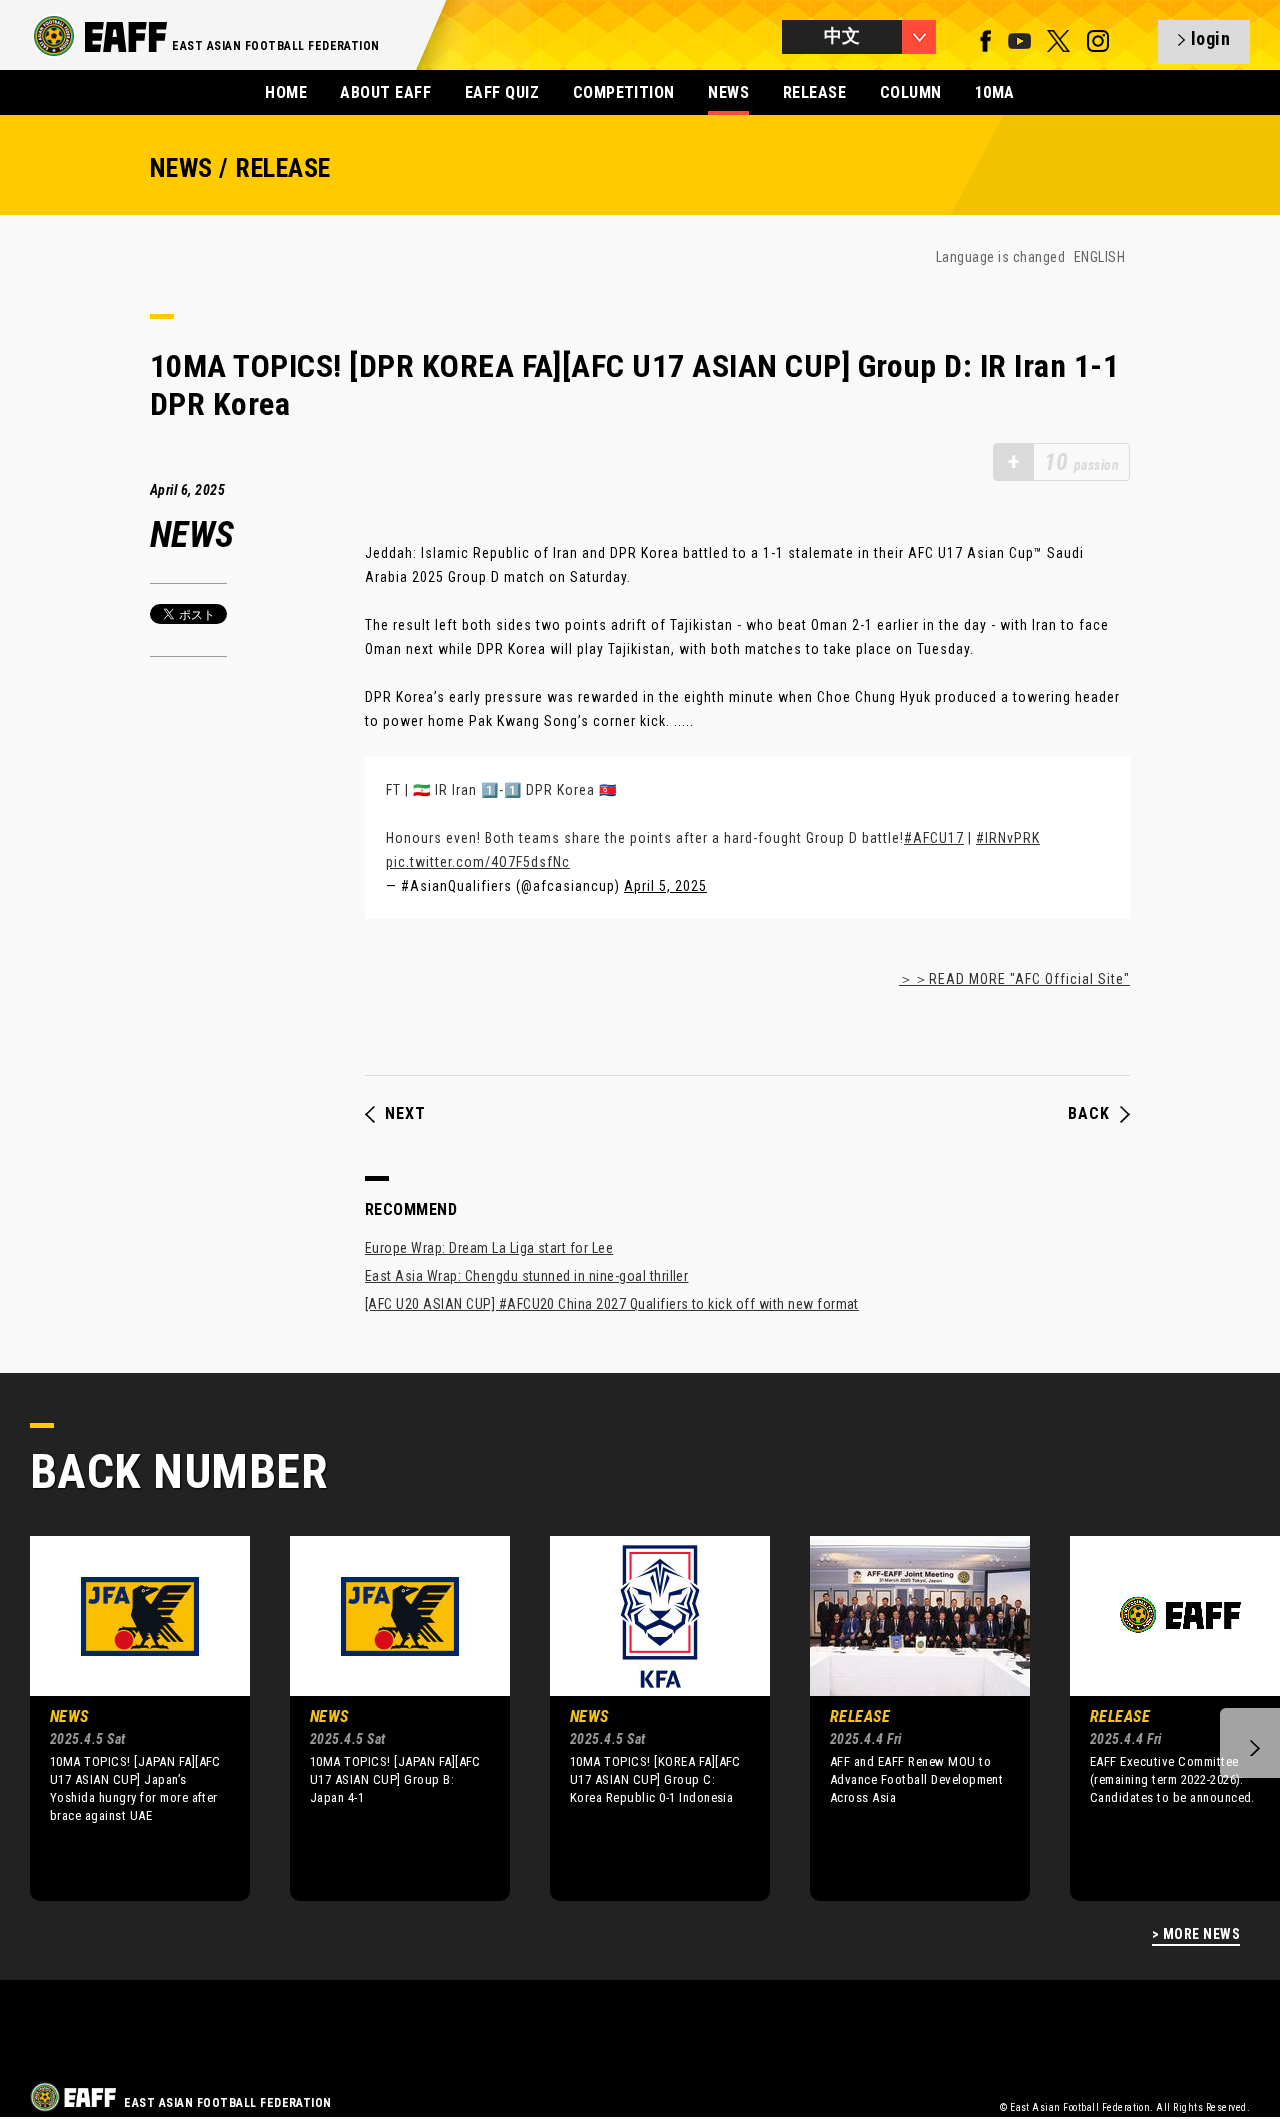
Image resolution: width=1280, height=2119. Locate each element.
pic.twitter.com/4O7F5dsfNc (478, 862)
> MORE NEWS (1196, 1934)
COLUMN (911, 92)
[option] (125, 1718)
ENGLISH (1099, 257)
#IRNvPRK (1008, 838)
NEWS (728, 92)
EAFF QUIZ (502, 92)
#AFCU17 (934, 838)
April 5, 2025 (665, 886)
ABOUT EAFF (385, 92)
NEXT (405, 1114)
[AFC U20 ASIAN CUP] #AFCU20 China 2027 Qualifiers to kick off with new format (612, 1304)
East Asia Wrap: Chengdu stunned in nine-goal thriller (526, 1276)
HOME (286, 92)
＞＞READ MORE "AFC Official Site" (1014, 979)
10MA (995, 92)
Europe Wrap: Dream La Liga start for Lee (489, 1248)
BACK (1089, 1114)
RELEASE (814, 92)
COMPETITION (624, 92)
